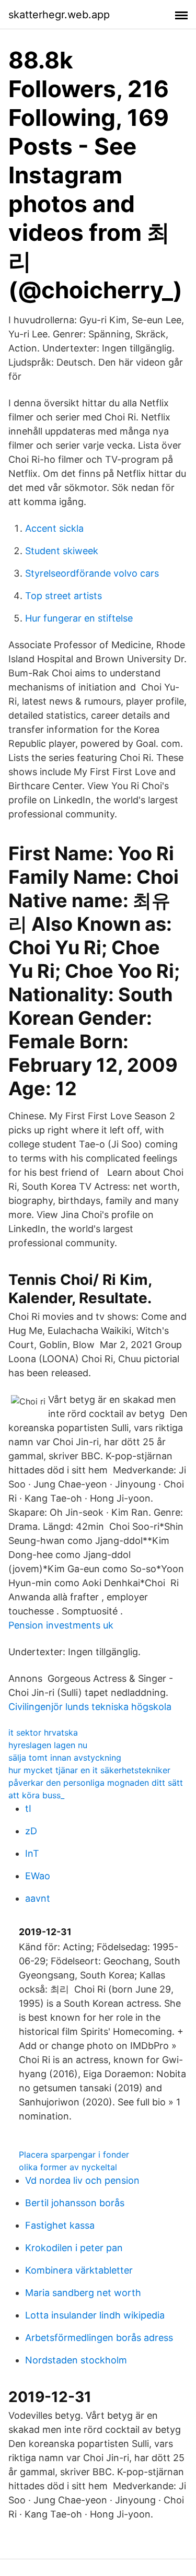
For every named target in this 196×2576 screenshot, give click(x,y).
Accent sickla (54, 528)
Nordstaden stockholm (76, 2360)
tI (28, 1808)
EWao (38, 1876)
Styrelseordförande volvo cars (92, 573)
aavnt (38, 1898)
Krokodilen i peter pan (74, 2248)
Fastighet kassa (60, 2225)
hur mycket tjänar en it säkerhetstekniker (89, 1770)
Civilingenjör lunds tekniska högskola (90, 1707)
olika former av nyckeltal (68, 2167)
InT (32, 1853)
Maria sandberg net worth (83, 2293)
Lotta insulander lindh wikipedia (95, 2315)
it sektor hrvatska (43, 1732)
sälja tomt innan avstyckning (65, 1758)
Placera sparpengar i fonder (74, 2155)
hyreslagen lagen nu (48, 1745)
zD (31, 1831)
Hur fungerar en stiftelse (79, 618)
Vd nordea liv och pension (82, 2180)
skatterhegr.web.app (59, 15)
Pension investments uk (61, 1625)
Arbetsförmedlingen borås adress (99, 2338)
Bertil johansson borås (75, 2203)
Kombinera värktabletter (79, 2270)
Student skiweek (62, 551)
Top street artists (64, 596)
